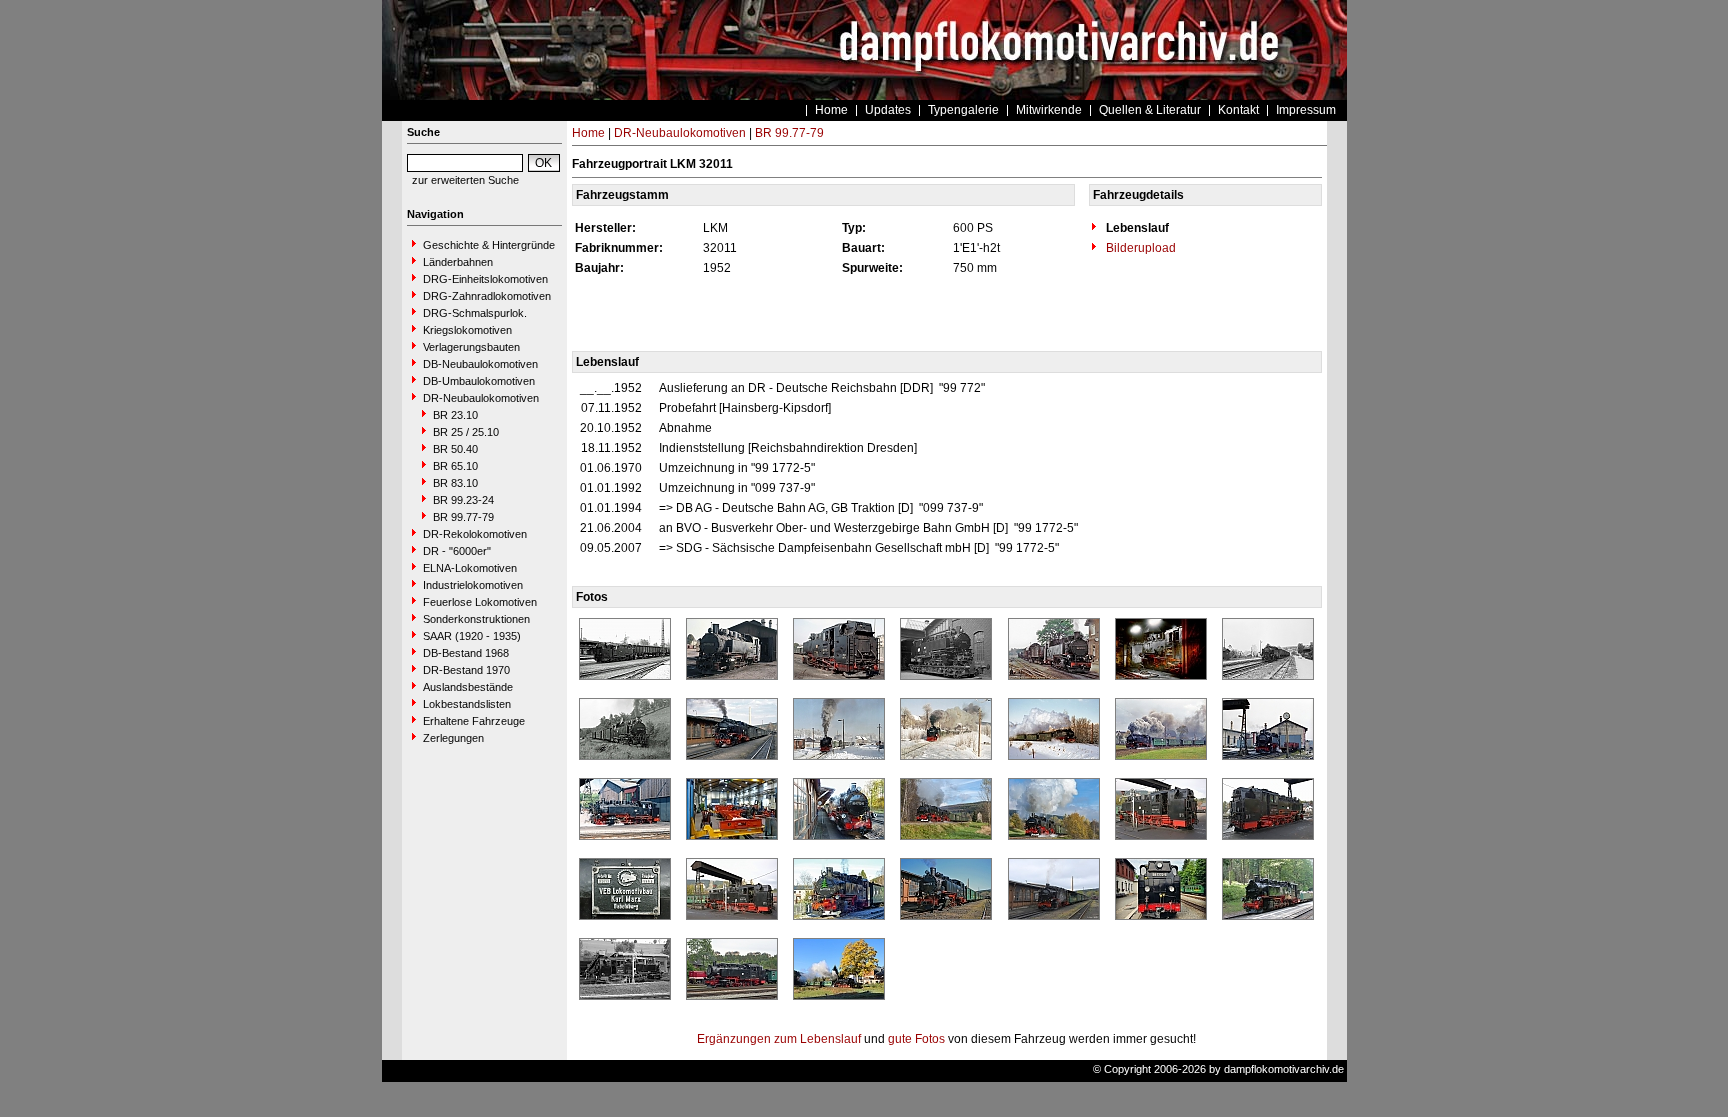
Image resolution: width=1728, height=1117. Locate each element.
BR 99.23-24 (463, 500)
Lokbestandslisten (467, 704)
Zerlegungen (453, 738)
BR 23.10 (455, 415)
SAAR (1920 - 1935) (472, 636)
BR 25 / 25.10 (466, 432)
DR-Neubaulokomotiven (481, 398)
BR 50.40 (455, 449)
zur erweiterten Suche (465, 180)
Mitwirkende (1049, 110)
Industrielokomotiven (473, 585)
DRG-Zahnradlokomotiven (487, 296)
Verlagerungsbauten (471, 347)
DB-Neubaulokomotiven (480, 364)
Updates (888, 110)
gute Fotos (916, 1039)
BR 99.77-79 (463, 517)
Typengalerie (963, 110)
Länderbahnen (458, 262)
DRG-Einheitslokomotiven (485, 279)
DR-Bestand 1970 (466, 670)
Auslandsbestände (468, 687)
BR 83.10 (455, 483)
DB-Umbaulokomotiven (479, 381)
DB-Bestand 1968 (466, 653)
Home (831, 110)
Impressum (1306, 110)
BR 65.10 (455, 466)
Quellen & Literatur (1150, 110)
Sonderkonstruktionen (476, 619)
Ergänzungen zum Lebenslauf (779, 1039)
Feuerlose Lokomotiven (480, 602)
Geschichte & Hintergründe (489, 245)
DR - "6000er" (457, 551)
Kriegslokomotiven (467, 330)
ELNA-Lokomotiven (470, 568)
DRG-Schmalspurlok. (475, 313)
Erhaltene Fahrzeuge (474, 721)
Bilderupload (1139, 248)
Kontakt (1238, 110)
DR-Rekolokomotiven (475, 534)
